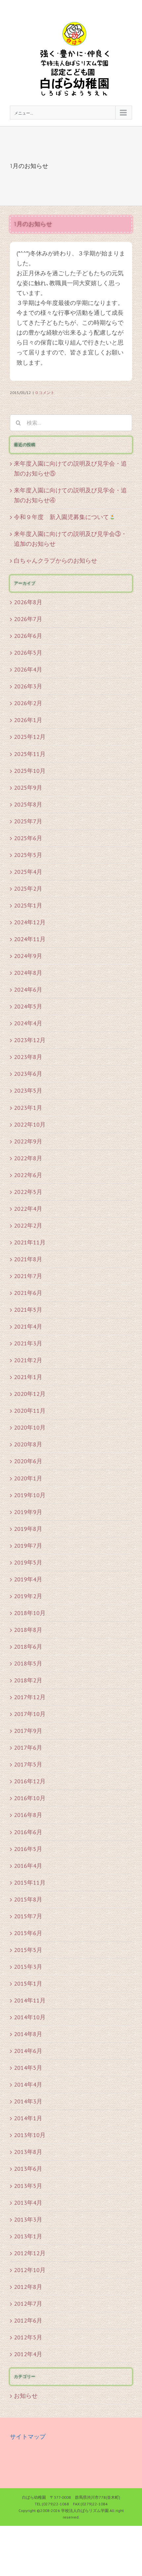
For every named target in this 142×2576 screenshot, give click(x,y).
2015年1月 (28, 1983)
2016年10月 (30, 1798)
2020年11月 (30, 1411)
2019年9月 (28, 1512)
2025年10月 (30, 771)
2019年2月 (28, 1596)
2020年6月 (28, 1461)
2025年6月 (28, 838)
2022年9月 (28, 1141)
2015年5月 (28, 1950)
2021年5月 (28, 1310)
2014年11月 (30, 2000)
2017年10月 (30, 1714)
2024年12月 (30, 922)
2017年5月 (28, 1764)
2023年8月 (28, 1057)
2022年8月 (28, 1158)
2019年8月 (28, 1529)
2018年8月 (28, 1630)
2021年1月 (28, 1377)
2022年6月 (28, 1175)
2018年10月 (30, 1613)
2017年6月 (28, 1748)
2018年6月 (28, 1647)
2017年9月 (28, 1731)
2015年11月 (30, 1882)
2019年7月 (28, 1546)
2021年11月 (30, 1242)
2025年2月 (28, 889)
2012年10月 (30, 2270)
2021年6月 (28, 1293)
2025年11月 (30, 754)
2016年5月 (28, 1849)
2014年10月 (30, 2017)
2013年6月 (28, 2169)
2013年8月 (28, 2152)
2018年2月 (28, 1680)
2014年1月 (28, 2118)
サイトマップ (28, 2437)
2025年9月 (28, 788)
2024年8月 (28, 973)
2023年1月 (28, 1108)
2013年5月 (28, 2186)
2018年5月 (28, 1663)
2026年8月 (28, 602)
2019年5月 (28, 1562)
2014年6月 (28, 2051)
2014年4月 (28, 2084)
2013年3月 (28, 2219)
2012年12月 (30, 2253)
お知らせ (26, 2396)
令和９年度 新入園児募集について (61, 517)
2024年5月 (28, 1006)
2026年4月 (28, 669)
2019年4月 (28, 1579)
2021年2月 (28, 1360)
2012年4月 (28, 2354)
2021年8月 (28, 1259)
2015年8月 (28, 1899)
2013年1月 (28, 2236)
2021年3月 (28, 1343)
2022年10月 (30, 1124)
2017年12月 (30, 1697)
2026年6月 (28, 636)
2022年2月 (28, 1225)
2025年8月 (28, 804)
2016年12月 (30, 1781)
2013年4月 (28, 2203)
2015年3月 (28, 1967)
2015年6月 (28, 1933)
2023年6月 (28, 1074)
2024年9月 (28, 956)
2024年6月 (28, 990)
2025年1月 (28, 905)
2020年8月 (28, 1444)
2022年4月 (28, 1209)
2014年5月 (28, 2068)
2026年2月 (28, 703)
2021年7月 (28, 1276)
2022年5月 (28, 1192)
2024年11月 (30, 939)
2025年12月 (30, 737)
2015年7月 (28, 1916)
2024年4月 (28, 1023)
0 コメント (45, 393)
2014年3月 (28, 2101)
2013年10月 (30, 2135)
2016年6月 (28, 1832)
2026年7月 (28, 619)
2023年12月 (30, 1040)
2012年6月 (28, 2320)
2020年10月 (30, 1427)
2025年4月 (28, 872)
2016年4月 (28, 1866)
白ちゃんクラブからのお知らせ (55, 561)
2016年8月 (28, 1815)
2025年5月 (28, 855)
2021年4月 (28, 1326)
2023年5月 (28, 1090)
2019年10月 (30, 1495)
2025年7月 (28, 821)
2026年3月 (28, 686)
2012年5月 (28, 2337)
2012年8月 (28, 2287)
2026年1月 (28, 720)
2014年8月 (28, 2034)
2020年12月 (30, 1394)
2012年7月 (28, 2304)
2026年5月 (28, 653)
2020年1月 (28, 1478)
